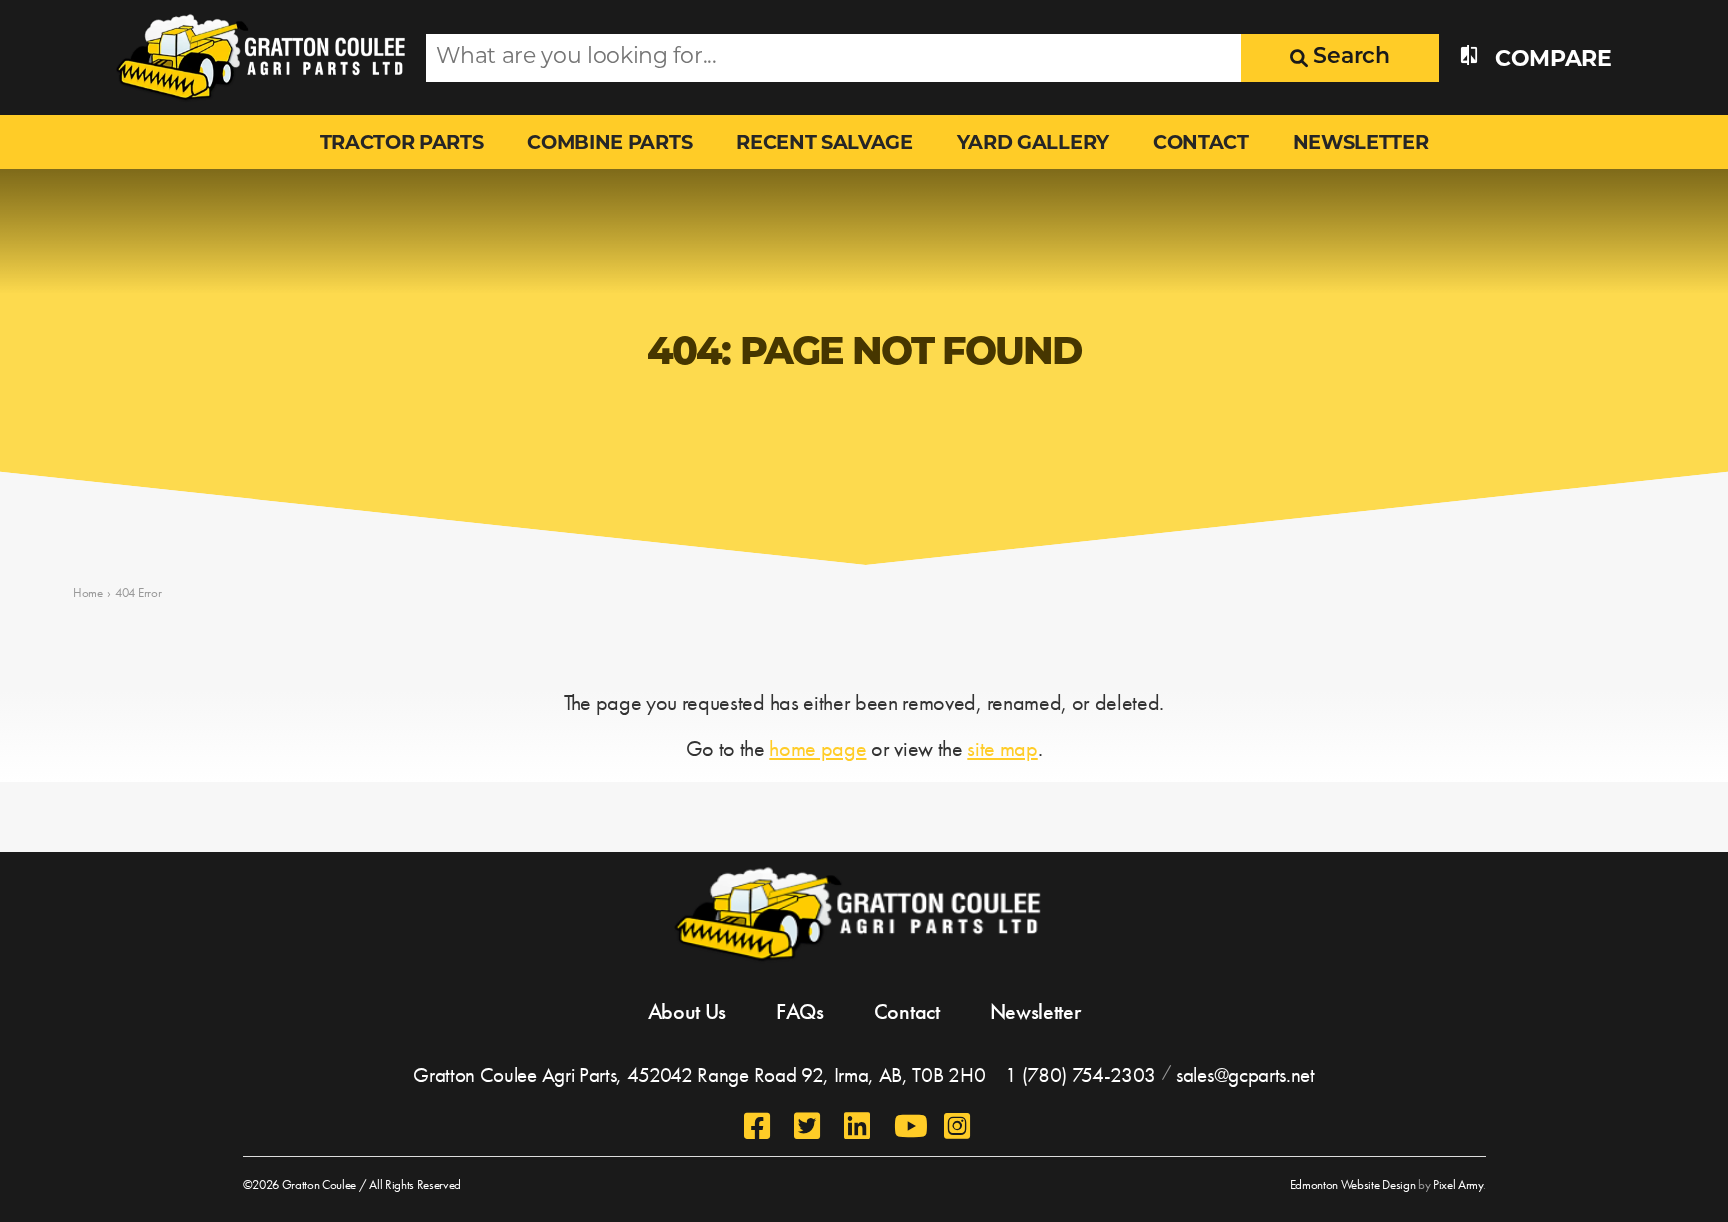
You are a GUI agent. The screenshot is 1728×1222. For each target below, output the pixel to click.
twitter (809, 1126)
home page (817, 748)
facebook (759, 1126)
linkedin (859, 1126)
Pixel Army (1458, 1184)
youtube (909, 1126)
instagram (959, 1126)
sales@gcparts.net (1245, 1074)
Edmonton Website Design (1353, 1184)
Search (1349, 57)
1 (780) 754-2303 (1080, 1074)
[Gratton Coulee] (256, 57)
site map (1002, 748)
